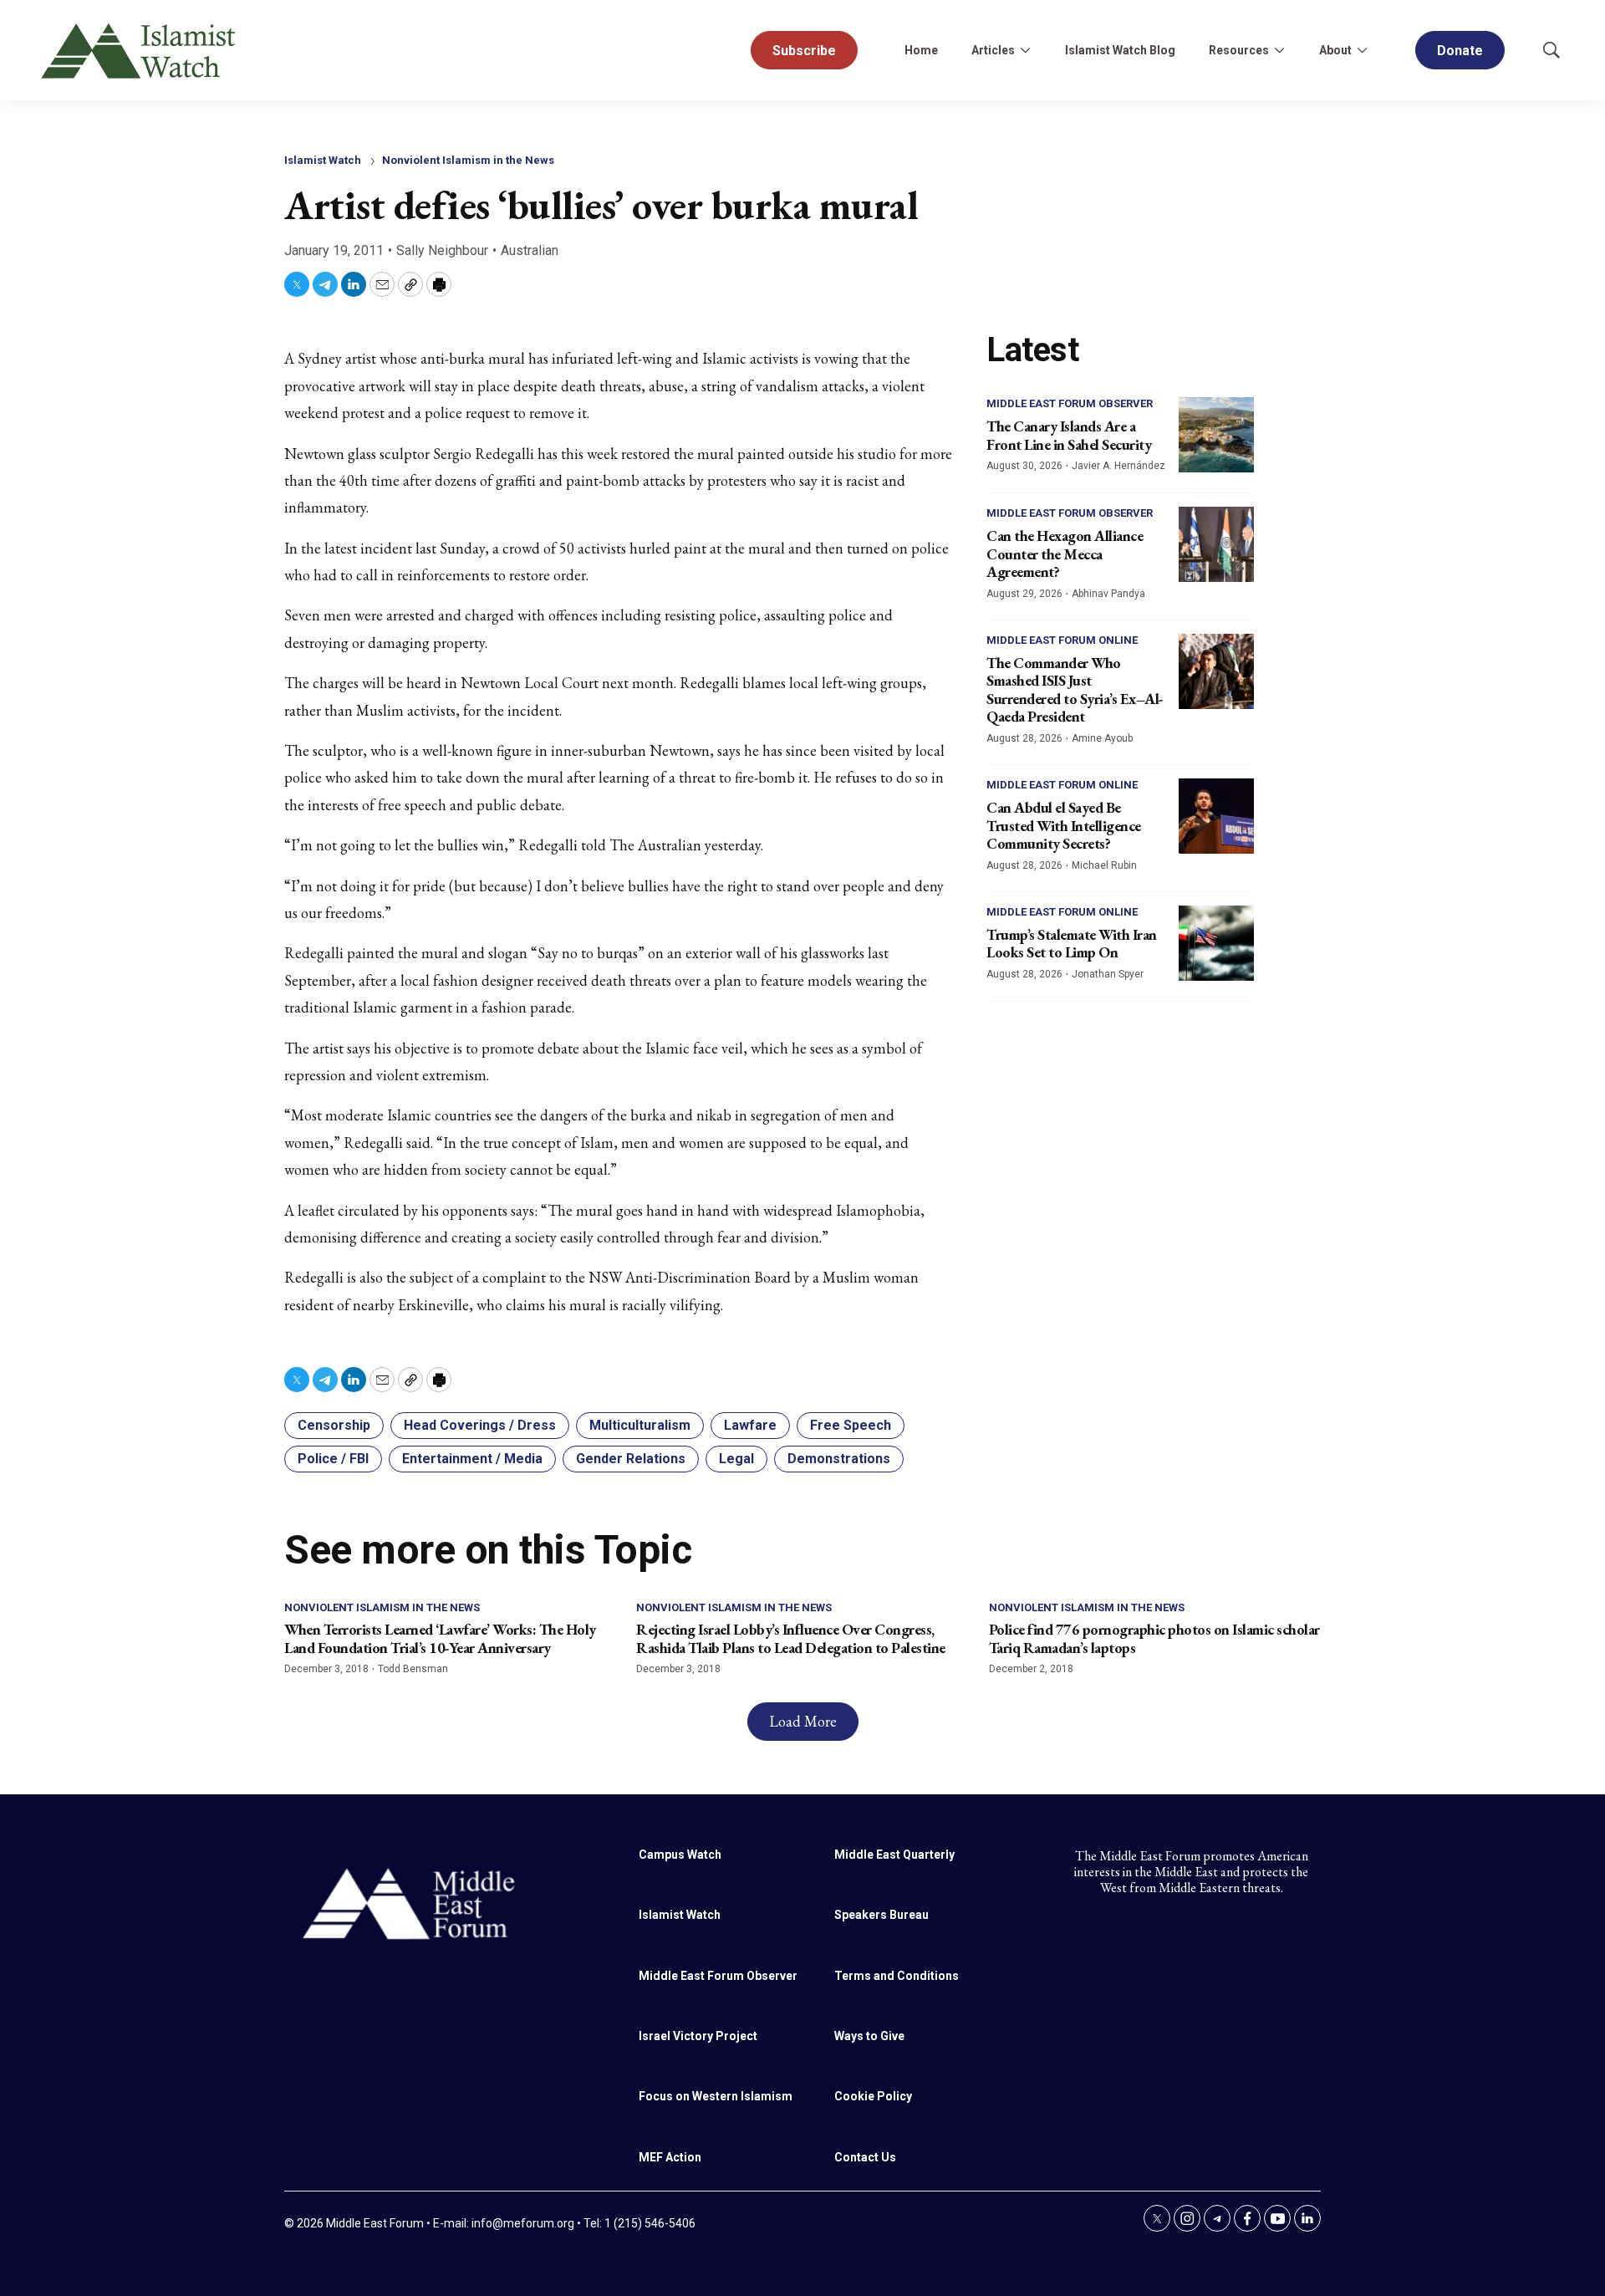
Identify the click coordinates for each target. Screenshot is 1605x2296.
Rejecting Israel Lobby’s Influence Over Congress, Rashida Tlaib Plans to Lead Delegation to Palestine (791, 1638)
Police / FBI (333, 1459)
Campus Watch (680, 1855)
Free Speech (851, 1425)
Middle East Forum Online (1062, 640)
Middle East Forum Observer (1070, 403)
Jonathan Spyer (1108, 974)
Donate (1460, 51)
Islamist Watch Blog (1120, 50)
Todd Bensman (413, 1669)
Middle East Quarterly (894, 1855)
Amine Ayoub (1102, 738)
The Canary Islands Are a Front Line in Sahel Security (1069, 435)
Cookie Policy (873, 2096)
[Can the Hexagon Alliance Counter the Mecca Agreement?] (1216, 544)
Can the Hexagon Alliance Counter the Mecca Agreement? (1065, 554)
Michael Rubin (1104, 865)
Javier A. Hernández (1118, 466)
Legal (736, 1459)
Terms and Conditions (897, 1976)
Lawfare (750, 1425)
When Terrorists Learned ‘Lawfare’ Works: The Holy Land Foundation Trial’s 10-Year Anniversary (440, 1638)
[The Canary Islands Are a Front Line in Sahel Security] (1216, 435)
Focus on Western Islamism (716, 2096)
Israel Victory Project (698, 2036)
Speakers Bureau (881, 1915)
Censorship (334, 1425)
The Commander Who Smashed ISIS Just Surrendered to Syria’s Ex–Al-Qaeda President (1075, 690)
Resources (1239, 50)
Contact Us (865, 2157)
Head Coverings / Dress (480, 1425)
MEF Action (670, 2157)
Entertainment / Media (472, 1459)
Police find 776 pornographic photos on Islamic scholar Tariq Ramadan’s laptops (1154, 1638)
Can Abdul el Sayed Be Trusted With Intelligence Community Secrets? (1064, 825)
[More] (1025, 50)
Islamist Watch (323, 160)
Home (921, 50)
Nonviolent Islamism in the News (468, 160)
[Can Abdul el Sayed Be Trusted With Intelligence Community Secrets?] (1216, 816)
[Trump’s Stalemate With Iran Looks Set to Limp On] (1216, 943)
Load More (803, 1721)
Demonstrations (839, 1459)
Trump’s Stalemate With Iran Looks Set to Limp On (1072, 944)
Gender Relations (631, 1459)
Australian (530, 250)
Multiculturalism (640, 1425)
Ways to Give (869, 2036)
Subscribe (804, 51)
